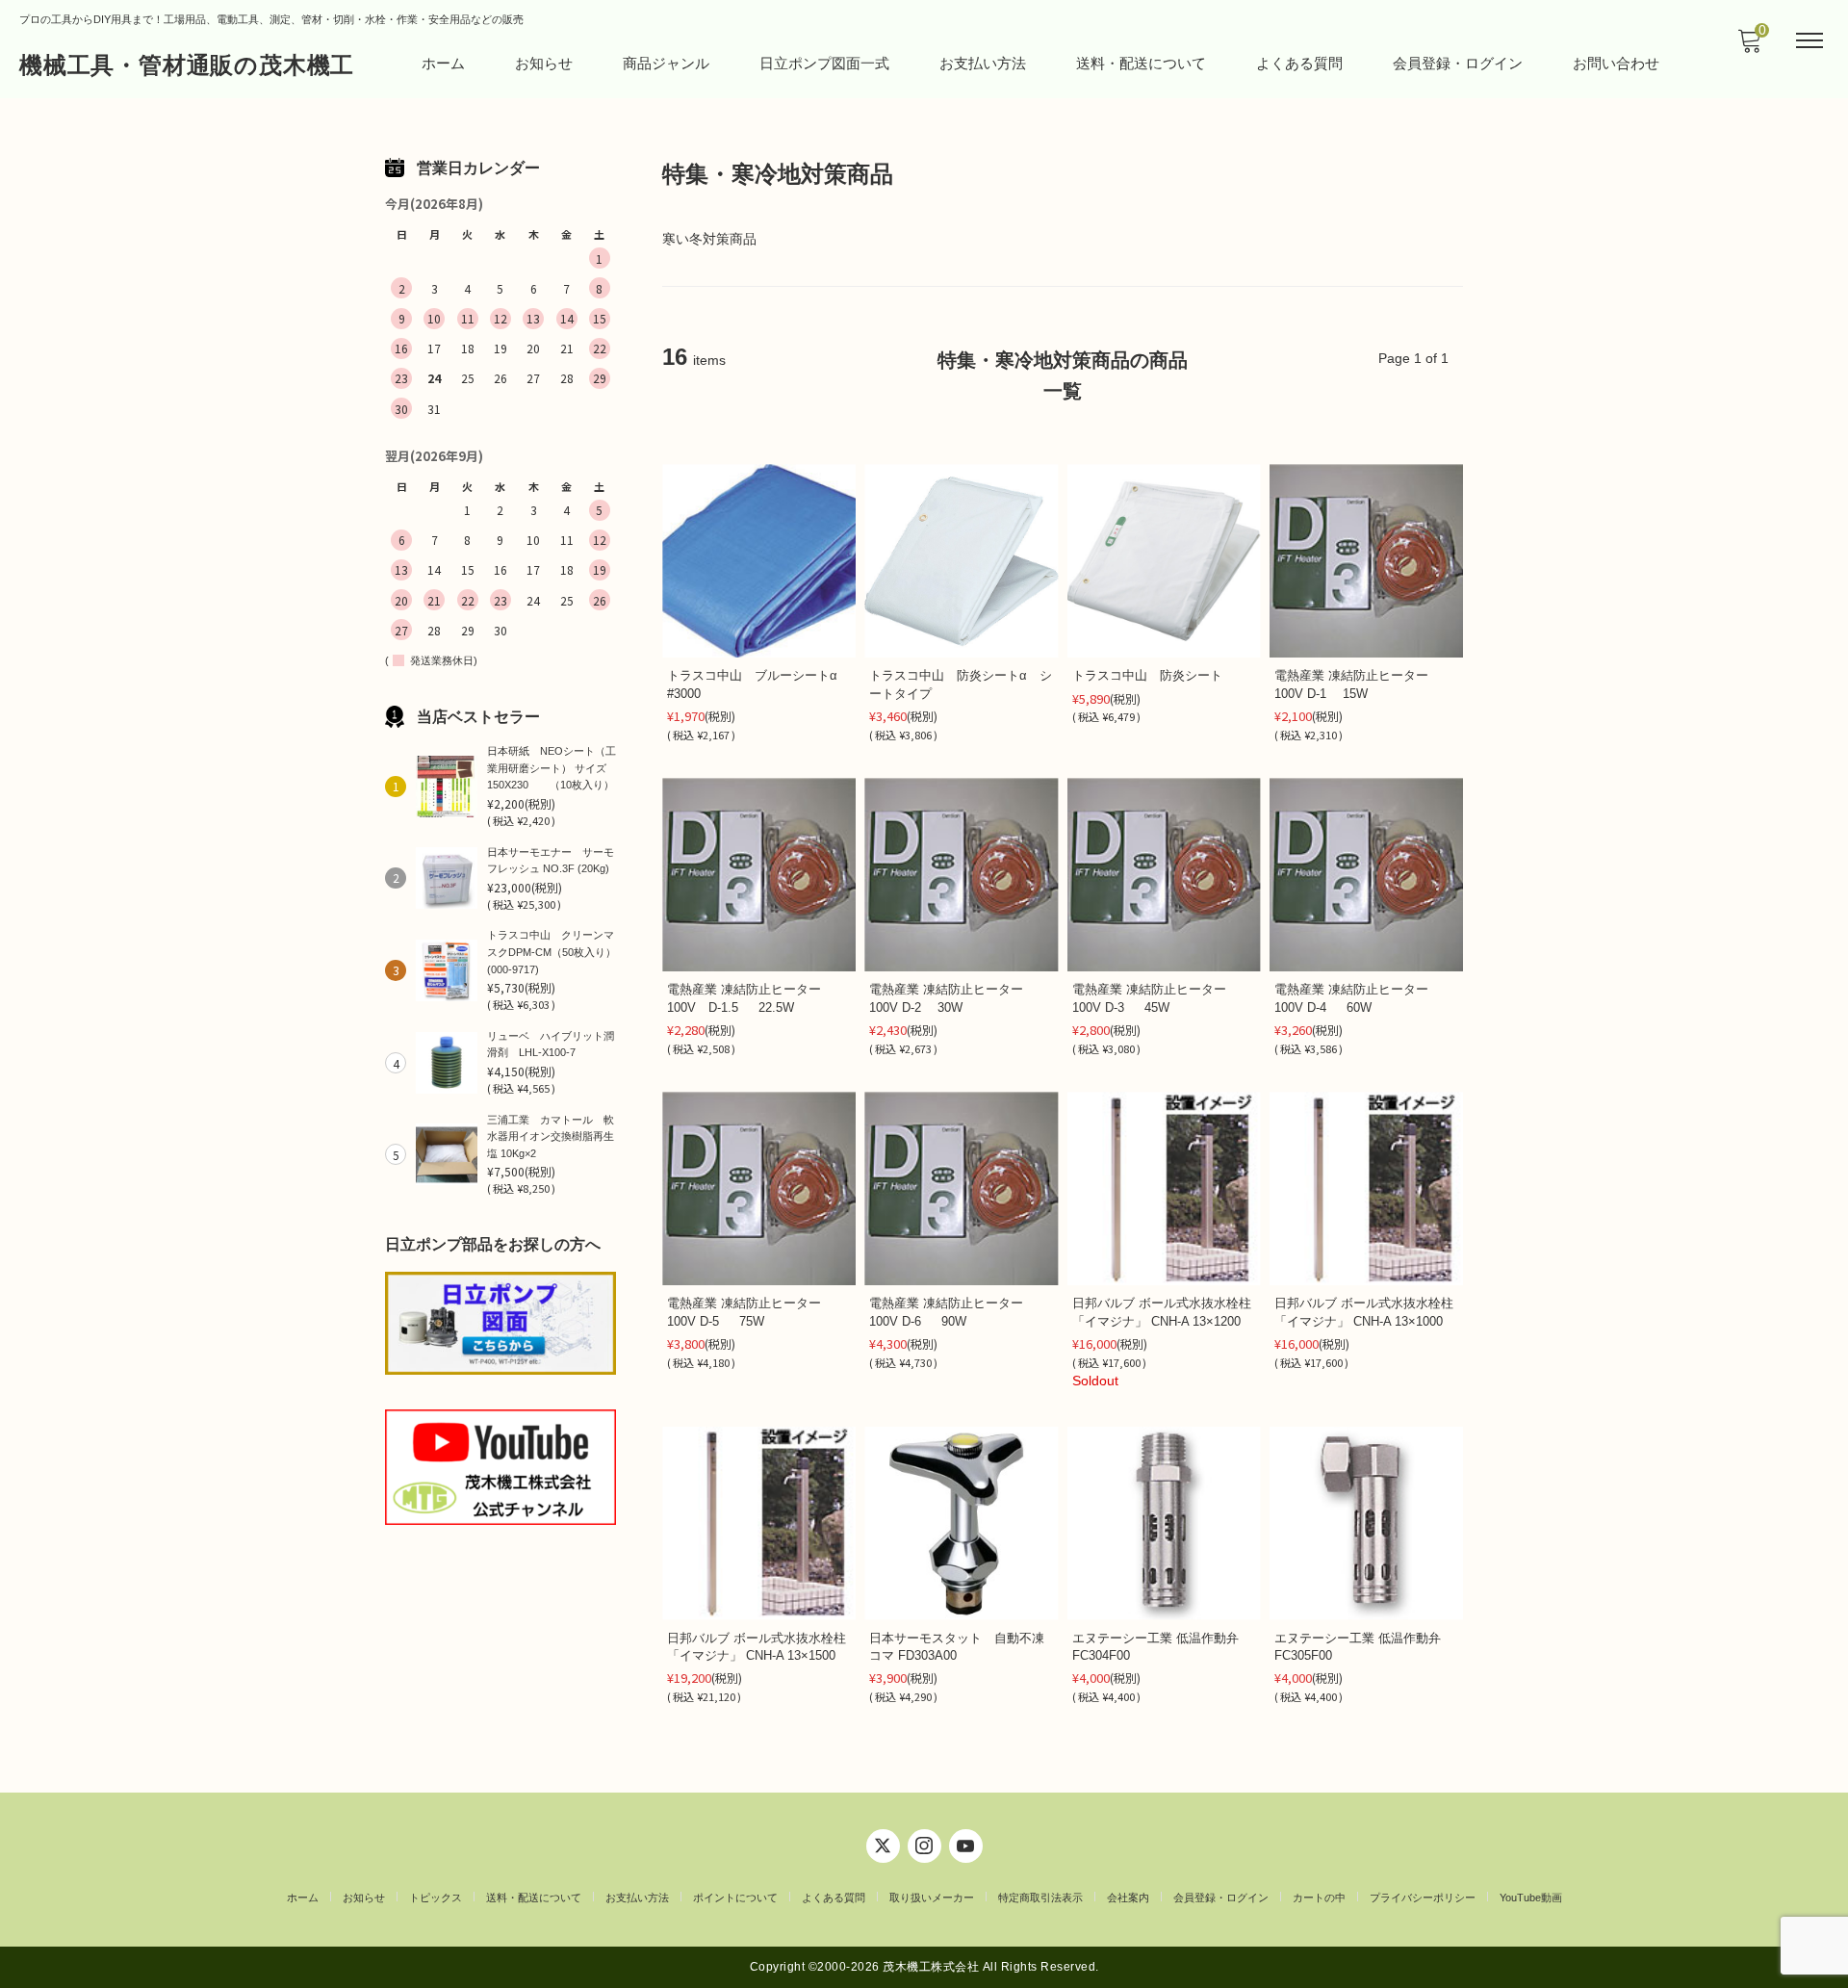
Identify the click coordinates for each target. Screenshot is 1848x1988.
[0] (1749, 46)
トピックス (436, 1898)
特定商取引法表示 (1040, 1898)
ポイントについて (735, 1898)
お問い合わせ (1616, 63)
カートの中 (1319, 1898)
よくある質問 (1299, 63)
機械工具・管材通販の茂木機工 (187, 65)
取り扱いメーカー (932, 1898)
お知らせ (544, 63)
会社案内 (1128, 1898)
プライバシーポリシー (1423, 1898)
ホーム (443, 63)
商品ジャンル (666, 63)
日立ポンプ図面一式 (824, 63)
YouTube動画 (1531, 1898)
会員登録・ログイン (1458, 63)
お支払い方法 (983, 63)
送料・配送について (1141, 63)
